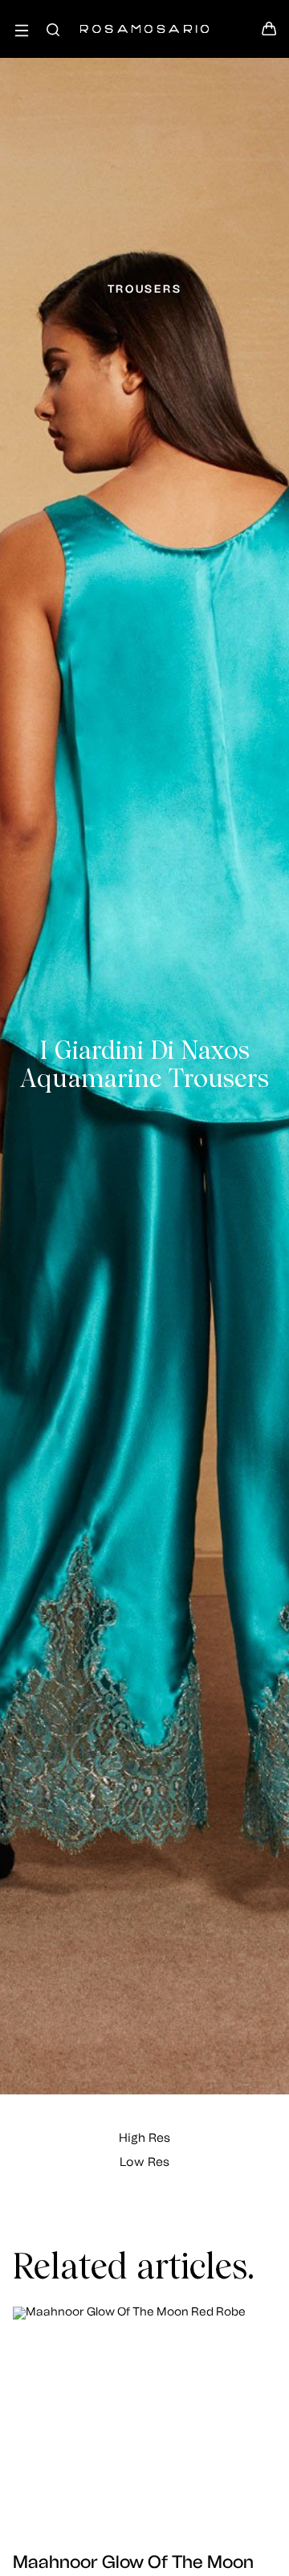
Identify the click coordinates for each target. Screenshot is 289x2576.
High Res (144, 2138)
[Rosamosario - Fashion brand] (144, 21)
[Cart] (269, 33)
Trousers (145, 289)
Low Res (144, 2162)
